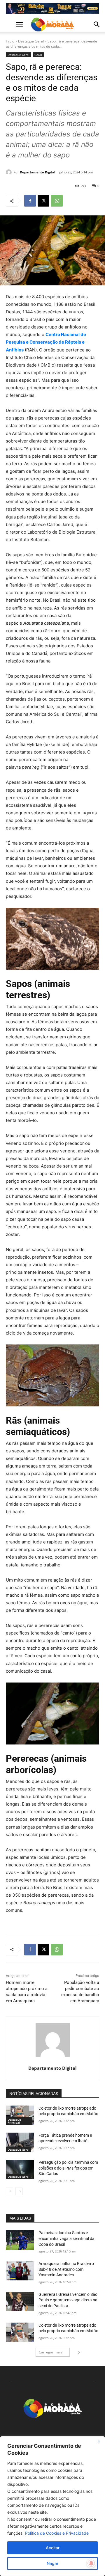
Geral (38, 55)
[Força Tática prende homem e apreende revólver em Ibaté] (20, 2142)
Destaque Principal (14, 2121)
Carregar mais (51, 2352)
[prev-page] (9, 2191)
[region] (52, 2506)
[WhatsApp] (57, 201)
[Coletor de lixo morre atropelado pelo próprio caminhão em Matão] (20, 2115)
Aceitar (53, 2548)
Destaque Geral (31, 41)
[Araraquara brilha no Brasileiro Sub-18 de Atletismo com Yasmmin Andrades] (20, 2271)
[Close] (99, 2441)
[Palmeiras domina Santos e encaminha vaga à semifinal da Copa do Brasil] (20, 2240)
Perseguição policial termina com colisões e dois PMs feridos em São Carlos (68, 2168)
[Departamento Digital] (10, 172)
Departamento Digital (37, 172)
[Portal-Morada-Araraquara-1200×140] (52, 8)
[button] (10, 24)
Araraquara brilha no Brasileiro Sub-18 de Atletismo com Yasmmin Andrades (66, 2269)
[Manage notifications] (91, 2563)
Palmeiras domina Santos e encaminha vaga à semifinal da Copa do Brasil (66, 2238)
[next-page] (19, 2191)
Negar (52, 2563)
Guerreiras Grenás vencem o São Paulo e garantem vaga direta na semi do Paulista (68, 2300)
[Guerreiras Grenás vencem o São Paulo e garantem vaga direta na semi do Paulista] (20, 2301)
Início (10, 41)
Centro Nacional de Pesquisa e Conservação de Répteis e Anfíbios (46, 342)
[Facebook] (30, 201)
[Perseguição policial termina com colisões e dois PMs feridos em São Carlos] (20, 2169)
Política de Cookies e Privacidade (57, 2533)
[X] (43, 201)
